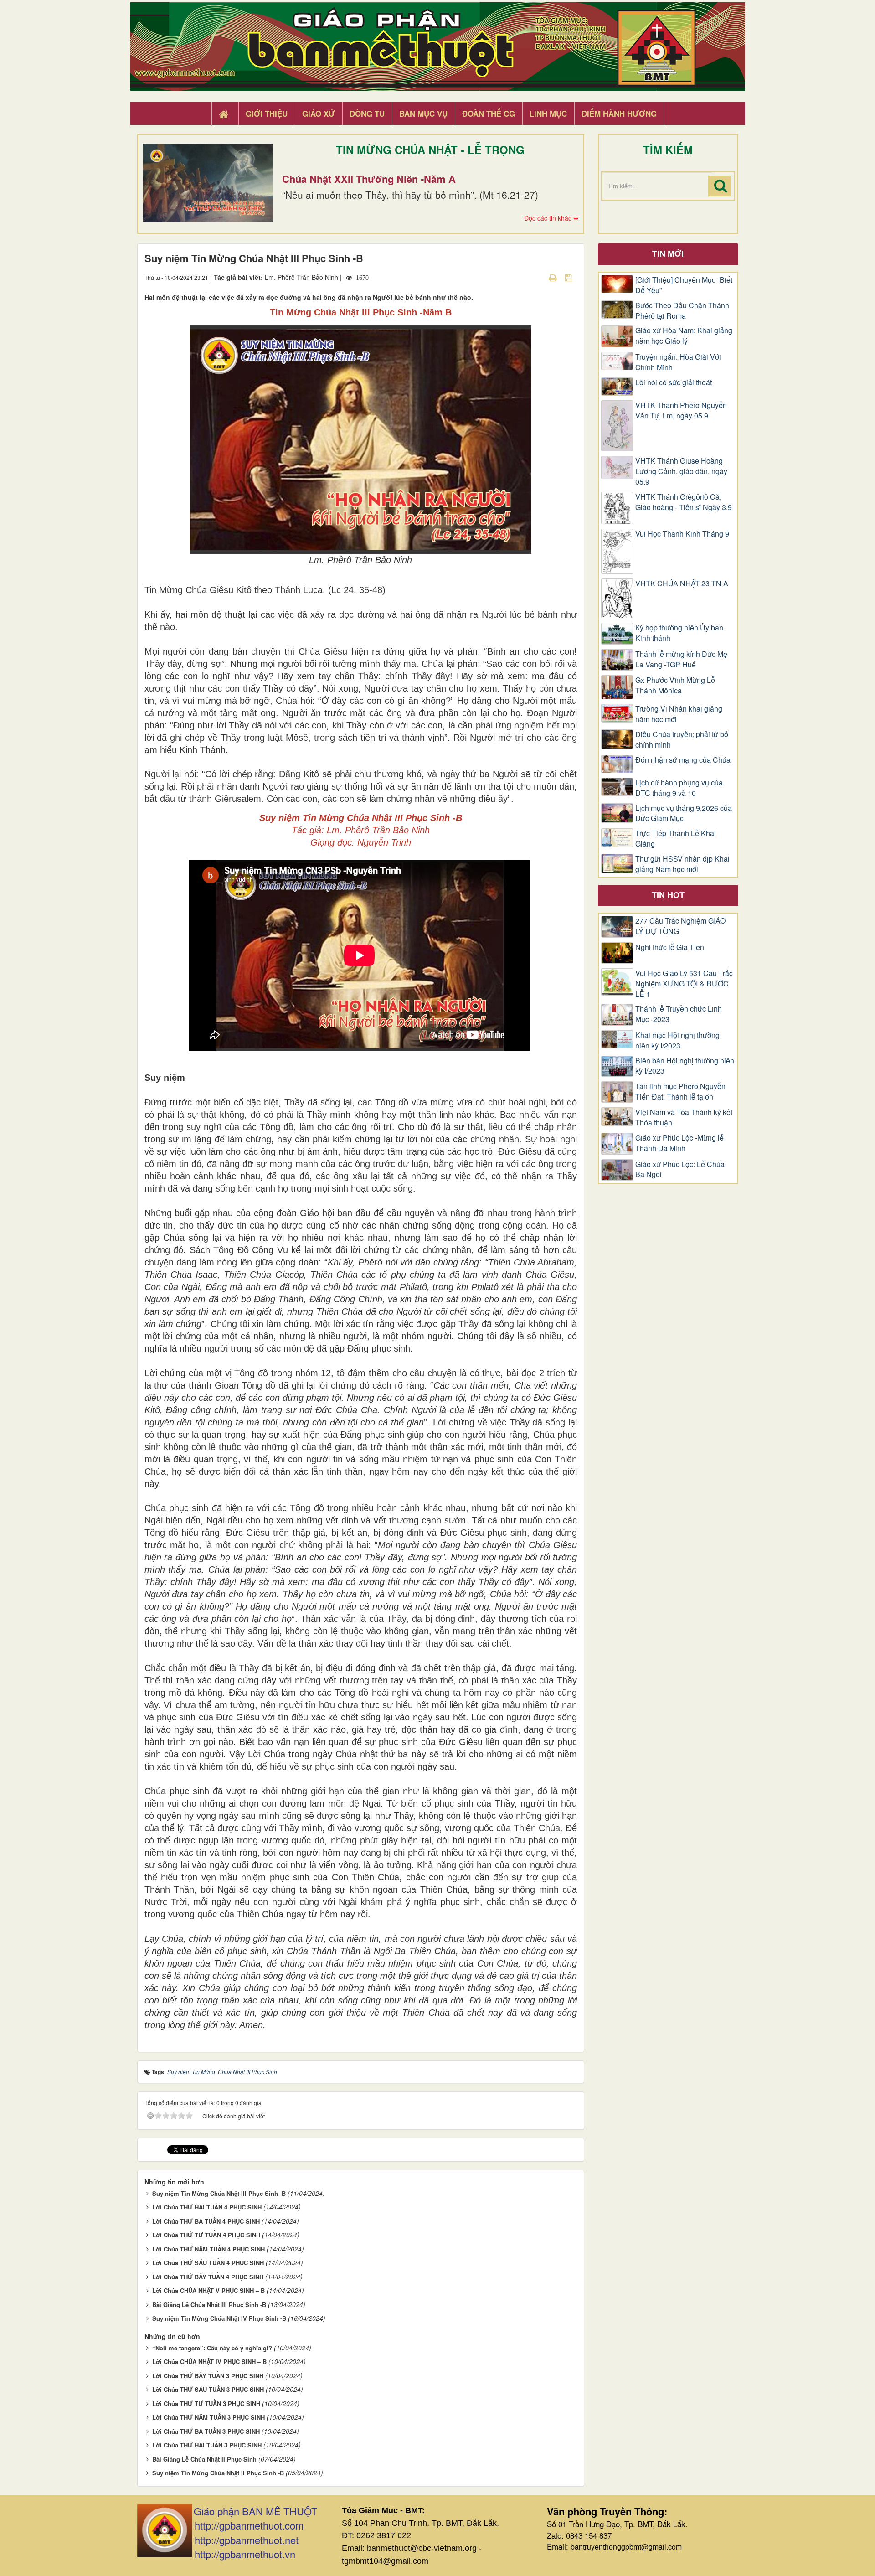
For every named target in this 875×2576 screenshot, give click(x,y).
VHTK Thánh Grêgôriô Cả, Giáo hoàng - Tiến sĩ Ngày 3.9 (684, 502)
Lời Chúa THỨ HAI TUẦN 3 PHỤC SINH (207, 2445)
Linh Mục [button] (548, 114)
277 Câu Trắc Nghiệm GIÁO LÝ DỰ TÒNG (680, 926)
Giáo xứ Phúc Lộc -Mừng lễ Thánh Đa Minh (679, 1143)
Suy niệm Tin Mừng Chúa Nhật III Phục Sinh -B (219, 2193)
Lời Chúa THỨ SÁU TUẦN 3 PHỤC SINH (208, 2389)
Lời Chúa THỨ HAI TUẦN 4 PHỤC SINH (207, 2207)
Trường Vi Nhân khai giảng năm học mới (679, 714)
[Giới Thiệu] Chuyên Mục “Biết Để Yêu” (684, 285)
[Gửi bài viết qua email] (537, 277)
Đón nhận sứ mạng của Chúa (683, 760)
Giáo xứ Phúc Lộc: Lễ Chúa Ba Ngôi (680, 1169)
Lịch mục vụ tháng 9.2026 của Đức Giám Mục (684, 813)
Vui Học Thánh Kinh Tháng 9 (682, 534)
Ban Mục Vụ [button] (423, 114)
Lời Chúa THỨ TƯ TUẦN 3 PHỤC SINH (206, 2403)
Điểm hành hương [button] (619, 114)
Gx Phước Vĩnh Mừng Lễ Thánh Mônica (675, 685)
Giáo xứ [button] (319, 114)
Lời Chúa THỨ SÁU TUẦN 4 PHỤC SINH (208, 2263)
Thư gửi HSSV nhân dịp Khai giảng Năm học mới (682, 864)
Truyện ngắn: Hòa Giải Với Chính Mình (678, 362)
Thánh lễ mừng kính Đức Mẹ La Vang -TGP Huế (681, 659)
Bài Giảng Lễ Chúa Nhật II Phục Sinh (204, 2459)
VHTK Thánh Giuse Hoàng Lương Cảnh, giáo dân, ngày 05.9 (681, 471)
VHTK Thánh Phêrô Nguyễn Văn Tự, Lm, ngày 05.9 (681, 410)
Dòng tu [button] (367, 114)
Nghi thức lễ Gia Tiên (670, 947)
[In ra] (554, 277)
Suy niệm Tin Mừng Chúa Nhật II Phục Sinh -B (218, 2473)
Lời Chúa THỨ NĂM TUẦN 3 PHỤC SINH (208, 2417)
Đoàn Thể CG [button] (489, 114)
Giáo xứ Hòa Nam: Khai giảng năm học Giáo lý (684, 336)
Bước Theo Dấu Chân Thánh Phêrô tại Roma (682, 311)
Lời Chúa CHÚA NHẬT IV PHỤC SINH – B (209, 2362)
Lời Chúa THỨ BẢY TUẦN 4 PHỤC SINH (208, 2277)
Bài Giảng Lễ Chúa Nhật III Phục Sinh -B (209, 2305)
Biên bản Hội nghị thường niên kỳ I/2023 (685, 1066)
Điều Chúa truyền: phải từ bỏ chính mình (682, 740)
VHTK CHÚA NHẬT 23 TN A (682, 583)
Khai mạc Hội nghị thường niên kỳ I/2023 (677, 1040)
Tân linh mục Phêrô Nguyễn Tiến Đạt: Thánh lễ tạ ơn (680, 1092)
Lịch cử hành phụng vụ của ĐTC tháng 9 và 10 (679, 788)
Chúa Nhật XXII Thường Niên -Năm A (369, 179)
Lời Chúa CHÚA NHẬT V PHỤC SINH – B (208, 2290)
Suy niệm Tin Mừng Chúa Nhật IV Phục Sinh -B (219, 2318)
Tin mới (668, 253)
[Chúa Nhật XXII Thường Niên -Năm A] (208, 183)
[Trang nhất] (225, 114)
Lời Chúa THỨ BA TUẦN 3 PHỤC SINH (206, 2431)
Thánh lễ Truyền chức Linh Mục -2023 (679, 1014)
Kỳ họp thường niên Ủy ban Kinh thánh (679, 633)
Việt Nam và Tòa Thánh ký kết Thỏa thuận (684, 1118)
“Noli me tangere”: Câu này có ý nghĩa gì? (212, 2348)
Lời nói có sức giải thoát (674, 382)
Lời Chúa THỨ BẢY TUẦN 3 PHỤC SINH (208, 2376)
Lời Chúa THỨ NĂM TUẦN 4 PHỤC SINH (208, 2249)
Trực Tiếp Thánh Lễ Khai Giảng (676, 839)
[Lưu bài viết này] (570, 277)
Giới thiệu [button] (267, 114)
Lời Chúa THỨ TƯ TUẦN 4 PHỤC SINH (206, 2235)
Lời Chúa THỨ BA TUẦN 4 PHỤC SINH (206, 2221)
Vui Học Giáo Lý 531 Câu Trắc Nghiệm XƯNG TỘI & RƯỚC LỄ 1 (684, 984)
